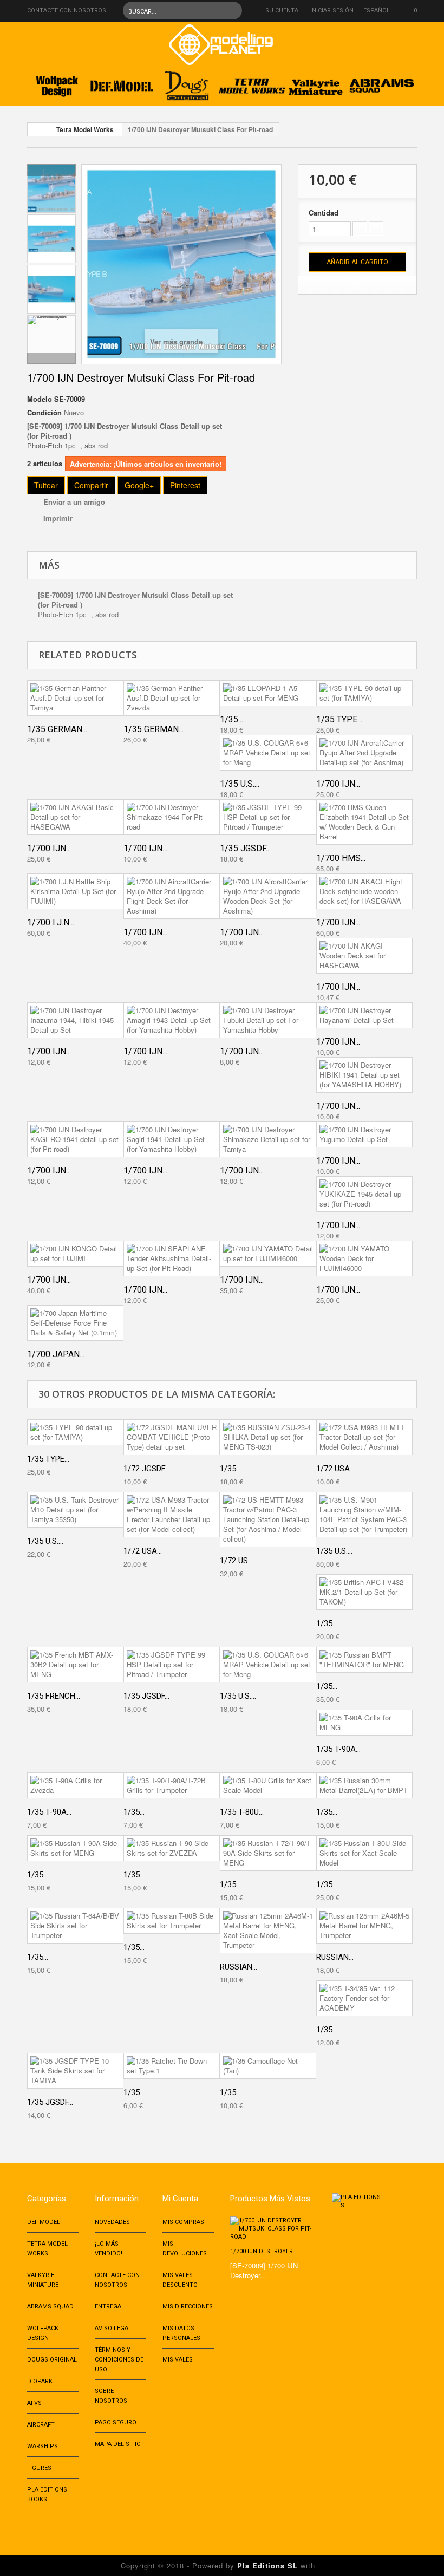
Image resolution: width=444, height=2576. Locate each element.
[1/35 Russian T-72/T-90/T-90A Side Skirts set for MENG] (268, 1853)
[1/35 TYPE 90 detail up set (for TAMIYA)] (364, 693)
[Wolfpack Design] (57, 83)
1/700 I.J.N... (51, 922)
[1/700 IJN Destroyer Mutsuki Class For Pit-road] (51, 188)
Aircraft (41, 2425)
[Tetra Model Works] (252, 83)
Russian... (239, 1967)
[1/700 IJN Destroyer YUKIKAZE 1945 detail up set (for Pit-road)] (364, 1194)
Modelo (40, 399)
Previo (51, 170)
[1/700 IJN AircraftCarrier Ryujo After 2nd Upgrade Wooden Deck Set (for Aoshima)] (268, 896)
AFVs (34, 2403)
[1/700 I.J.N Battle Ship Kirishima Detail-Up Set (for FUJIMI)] (75, 891)
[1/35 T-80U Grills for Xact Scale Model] (268, 1785)
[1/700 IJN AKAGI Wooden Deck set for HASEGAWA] (364, 956)
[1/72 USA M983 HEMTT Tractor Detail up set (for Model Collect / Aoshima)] (364, 1437)
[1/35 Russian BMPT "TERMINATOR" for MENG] (364, 1660)
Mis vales (178, 2360)
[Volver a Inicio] (38, 129)
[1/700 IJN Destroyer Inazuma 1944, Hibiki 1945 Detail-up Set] (75, 1020)
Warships (43, 2446)
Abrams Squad (50, 2307)
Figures (39, 2468)
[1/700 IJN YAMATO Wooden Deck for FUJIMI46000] (364, 1258)
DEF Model (44, 2222)
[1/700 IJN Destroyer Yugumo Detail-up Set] (364, 1134)
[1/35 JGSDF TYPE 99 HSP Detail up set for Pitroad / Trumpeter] (268, 817)
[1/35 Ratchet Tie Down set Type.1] (172, 2066)
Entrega (108, 2307)
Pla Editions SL (267, 2565)
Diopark (40, 2381)
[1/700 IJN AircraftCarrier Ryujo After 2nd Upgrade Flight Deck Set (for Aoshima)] (172, 896)
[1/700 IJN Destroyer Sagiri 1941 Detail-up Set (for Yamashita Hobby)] (172, 1139)
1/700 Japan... (56, 1354)
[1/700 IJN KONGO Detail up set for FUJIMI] (75, 1254)
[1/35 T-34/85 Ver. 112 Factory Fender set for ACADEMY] (364, 1998)
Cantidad (324, 213)
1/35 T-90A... (338, 1749)
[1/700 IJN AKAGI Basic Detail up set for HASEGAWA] (75, 817)
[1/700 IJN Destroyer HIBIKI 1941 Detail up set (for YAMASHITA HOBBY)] (364, 1075)
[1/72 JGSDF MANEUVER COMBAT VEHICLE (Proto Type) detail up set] (172, 1437)
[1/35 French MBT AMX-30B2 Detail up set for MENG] (75, 1665)
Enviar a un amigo (74, 502)
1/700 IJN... (338, 784)
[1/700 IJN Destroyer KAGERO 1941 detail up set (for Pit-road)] (75, 1139)
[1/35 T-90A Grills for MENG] (364, 1723)
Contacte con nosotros (67, 11)
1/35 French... (54, 1696)
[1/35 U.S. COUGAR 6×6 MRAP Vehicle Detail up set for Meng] (268, 753)
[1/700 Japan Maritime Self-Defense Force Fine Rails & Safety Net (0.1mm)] (75, 1323)
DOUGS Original (52, 2360)
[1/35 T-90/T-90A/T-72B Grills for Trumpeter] (172, 1785)
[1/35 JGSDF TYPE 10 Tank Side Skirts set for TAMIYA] (75, 2071)
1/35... (231, 719)
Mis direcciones (188, 2307)
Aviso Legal (113, 2328)
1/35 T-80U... (242, 1812)
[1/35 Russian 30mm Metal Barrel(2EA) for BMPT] (364, 1785)
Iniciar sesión (332, 11)
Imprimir (58, 518)
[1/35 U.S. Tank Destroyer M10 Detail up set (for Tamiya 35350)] (75, 1510)
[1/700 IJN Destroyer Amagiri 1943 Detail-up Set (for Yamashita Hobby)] (172, 1020)
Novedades (112, 2222)
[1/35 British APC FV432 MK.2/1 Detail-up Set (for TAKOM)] (364, 1592)
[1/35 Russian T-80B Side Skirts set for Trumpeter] (172, 1921)
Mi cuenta (180, 2199)
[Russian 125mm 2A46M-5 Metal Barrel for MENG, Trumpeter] (364, 1926)
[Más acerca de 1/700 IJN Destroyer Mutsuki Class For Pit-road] (273, 2229)
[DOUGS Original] (187, 83)
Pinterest (185, 485)
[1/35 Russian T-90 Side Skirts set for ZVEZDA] (172, 1848)
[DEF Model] (122, 83)
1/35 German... (57, 729)
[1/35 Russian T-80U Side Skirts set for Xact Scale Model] (364, 1853)
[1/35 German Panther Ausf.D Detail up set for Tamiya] (75, 698)
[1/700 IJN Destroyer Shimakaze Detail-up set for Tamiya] (268, 1139)
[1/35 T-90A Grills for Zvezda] (75, 1785)
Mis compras (183, 2222)
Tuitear (46, 485)
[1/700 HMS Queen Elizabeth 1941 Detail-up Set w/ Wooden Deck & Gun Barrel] (364, 822)
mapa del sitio (118, 2444)
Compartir (91, 485)
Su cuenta (282, 11)
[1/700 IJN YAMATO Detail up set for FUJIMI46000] (268, 1254)
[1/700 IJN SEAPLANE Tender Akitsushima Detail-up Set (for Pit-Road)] (172, 1258)
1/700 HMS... (341, 858)
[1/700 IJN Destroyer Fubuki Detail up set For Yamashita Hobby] (268, 1020)
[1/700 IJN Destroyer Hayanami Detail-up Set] (364, 1015)
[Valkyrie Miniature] (317, 83)
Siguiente (51, 358)
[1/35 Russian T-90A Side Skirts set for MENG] (75, 1848)
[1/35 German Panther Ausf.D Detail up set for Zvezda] (172, 698)
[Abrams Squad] (382, 83)
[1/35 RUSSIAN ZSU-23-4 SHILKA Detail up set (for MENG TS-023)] (268, 1437)
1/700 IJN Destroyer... (264, 2251)
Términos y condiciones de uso (119, 2360)
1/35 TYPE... (339, 719)
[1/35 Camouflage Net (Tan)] (268, 2066)
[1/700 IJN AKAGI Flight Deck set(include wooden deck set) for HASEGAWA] (364, 891)
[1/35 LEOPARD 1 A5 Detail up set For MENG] (268, 693)
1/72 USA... (335, 1469)
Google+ (139, 485)
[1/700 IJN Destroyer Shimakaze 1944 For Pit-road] (172, 817)
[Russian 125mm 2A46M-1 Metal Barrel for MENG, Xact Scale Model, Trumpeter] (268, 1931)
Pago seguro (116, 2422)
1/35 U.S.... (240, 784)
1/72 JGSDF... (146, 1469)
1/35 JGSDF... (245, 848)
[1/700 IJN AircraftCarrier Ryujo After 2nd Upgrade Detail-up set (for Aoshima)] (364, 753)
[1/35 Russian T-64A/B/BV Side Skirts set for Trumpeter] (75, 1926)
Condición (44, 413)
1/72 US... (236, 1561)
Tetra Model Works (85, 129)
